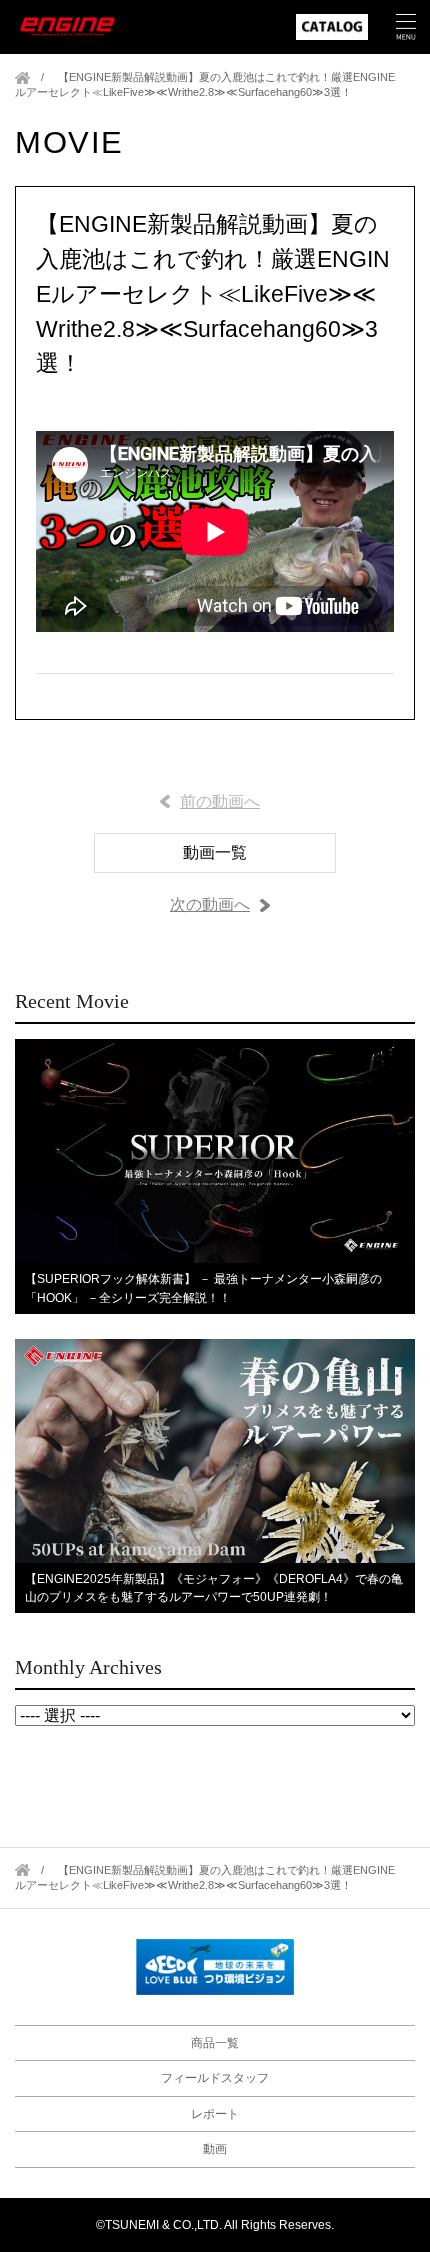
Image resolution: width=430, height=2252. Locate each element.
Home (22, 77)
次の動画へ (210, 904)
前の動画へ (220, 801)
